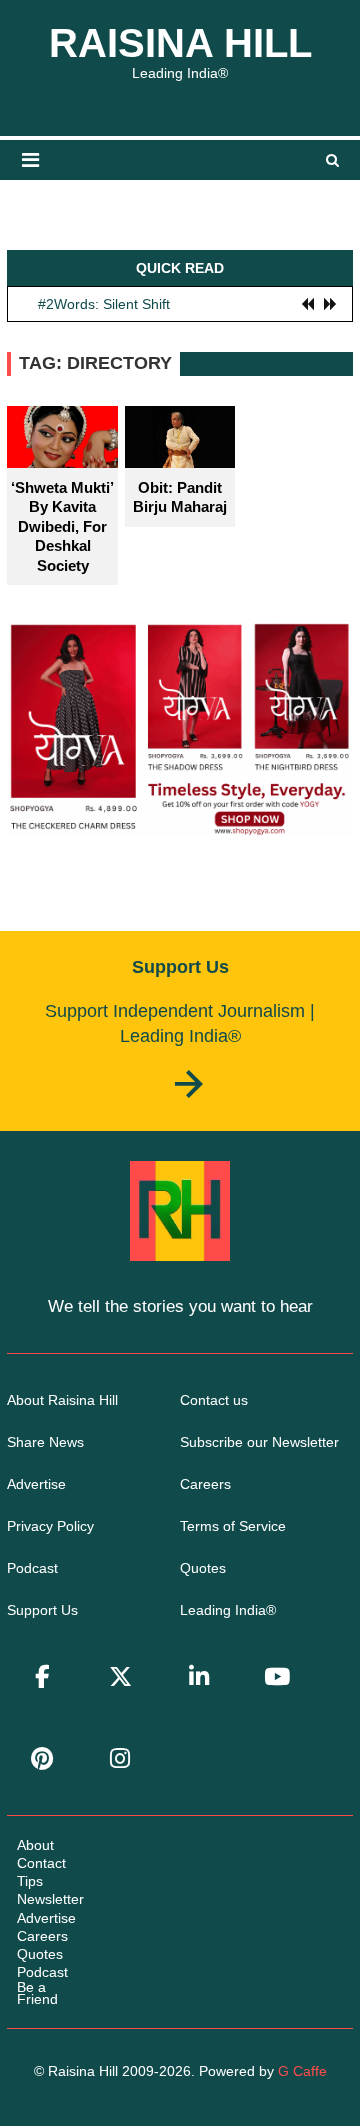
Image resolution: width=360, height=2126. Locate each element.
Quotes (203, 1568)
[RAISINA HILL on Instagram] (121, 1758)
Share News (45, 1442)
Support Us (42, 1610)
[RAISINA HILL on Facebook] (42, 1676)
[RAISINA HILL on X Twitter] (121, 1676)
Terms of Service (233, 1526)
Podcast (32, 1568)
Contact (41, 1863)
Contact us (214, 1400)
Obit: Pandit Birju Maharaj (180, 497)
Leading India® (228, 1610)
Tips (30, 1881)
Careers (205, 1484)
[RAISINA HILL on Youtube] (277, 1676)
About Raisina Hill (62, 1400)
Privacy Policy (50, 1526)
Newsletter (50, 1899)
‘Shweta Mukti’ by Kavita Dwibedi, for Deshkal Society (62, 526)
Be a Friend (37, 1993)
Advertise (36, 1484)
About (35, 1845)
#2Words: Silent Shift (104, 303)
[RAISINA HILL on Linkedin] (199, 1676)
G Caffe (302, 2071)
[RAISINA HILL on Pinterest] (42, 1758)
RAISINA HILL (180, 43)
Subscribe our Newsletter (259, 1442)
